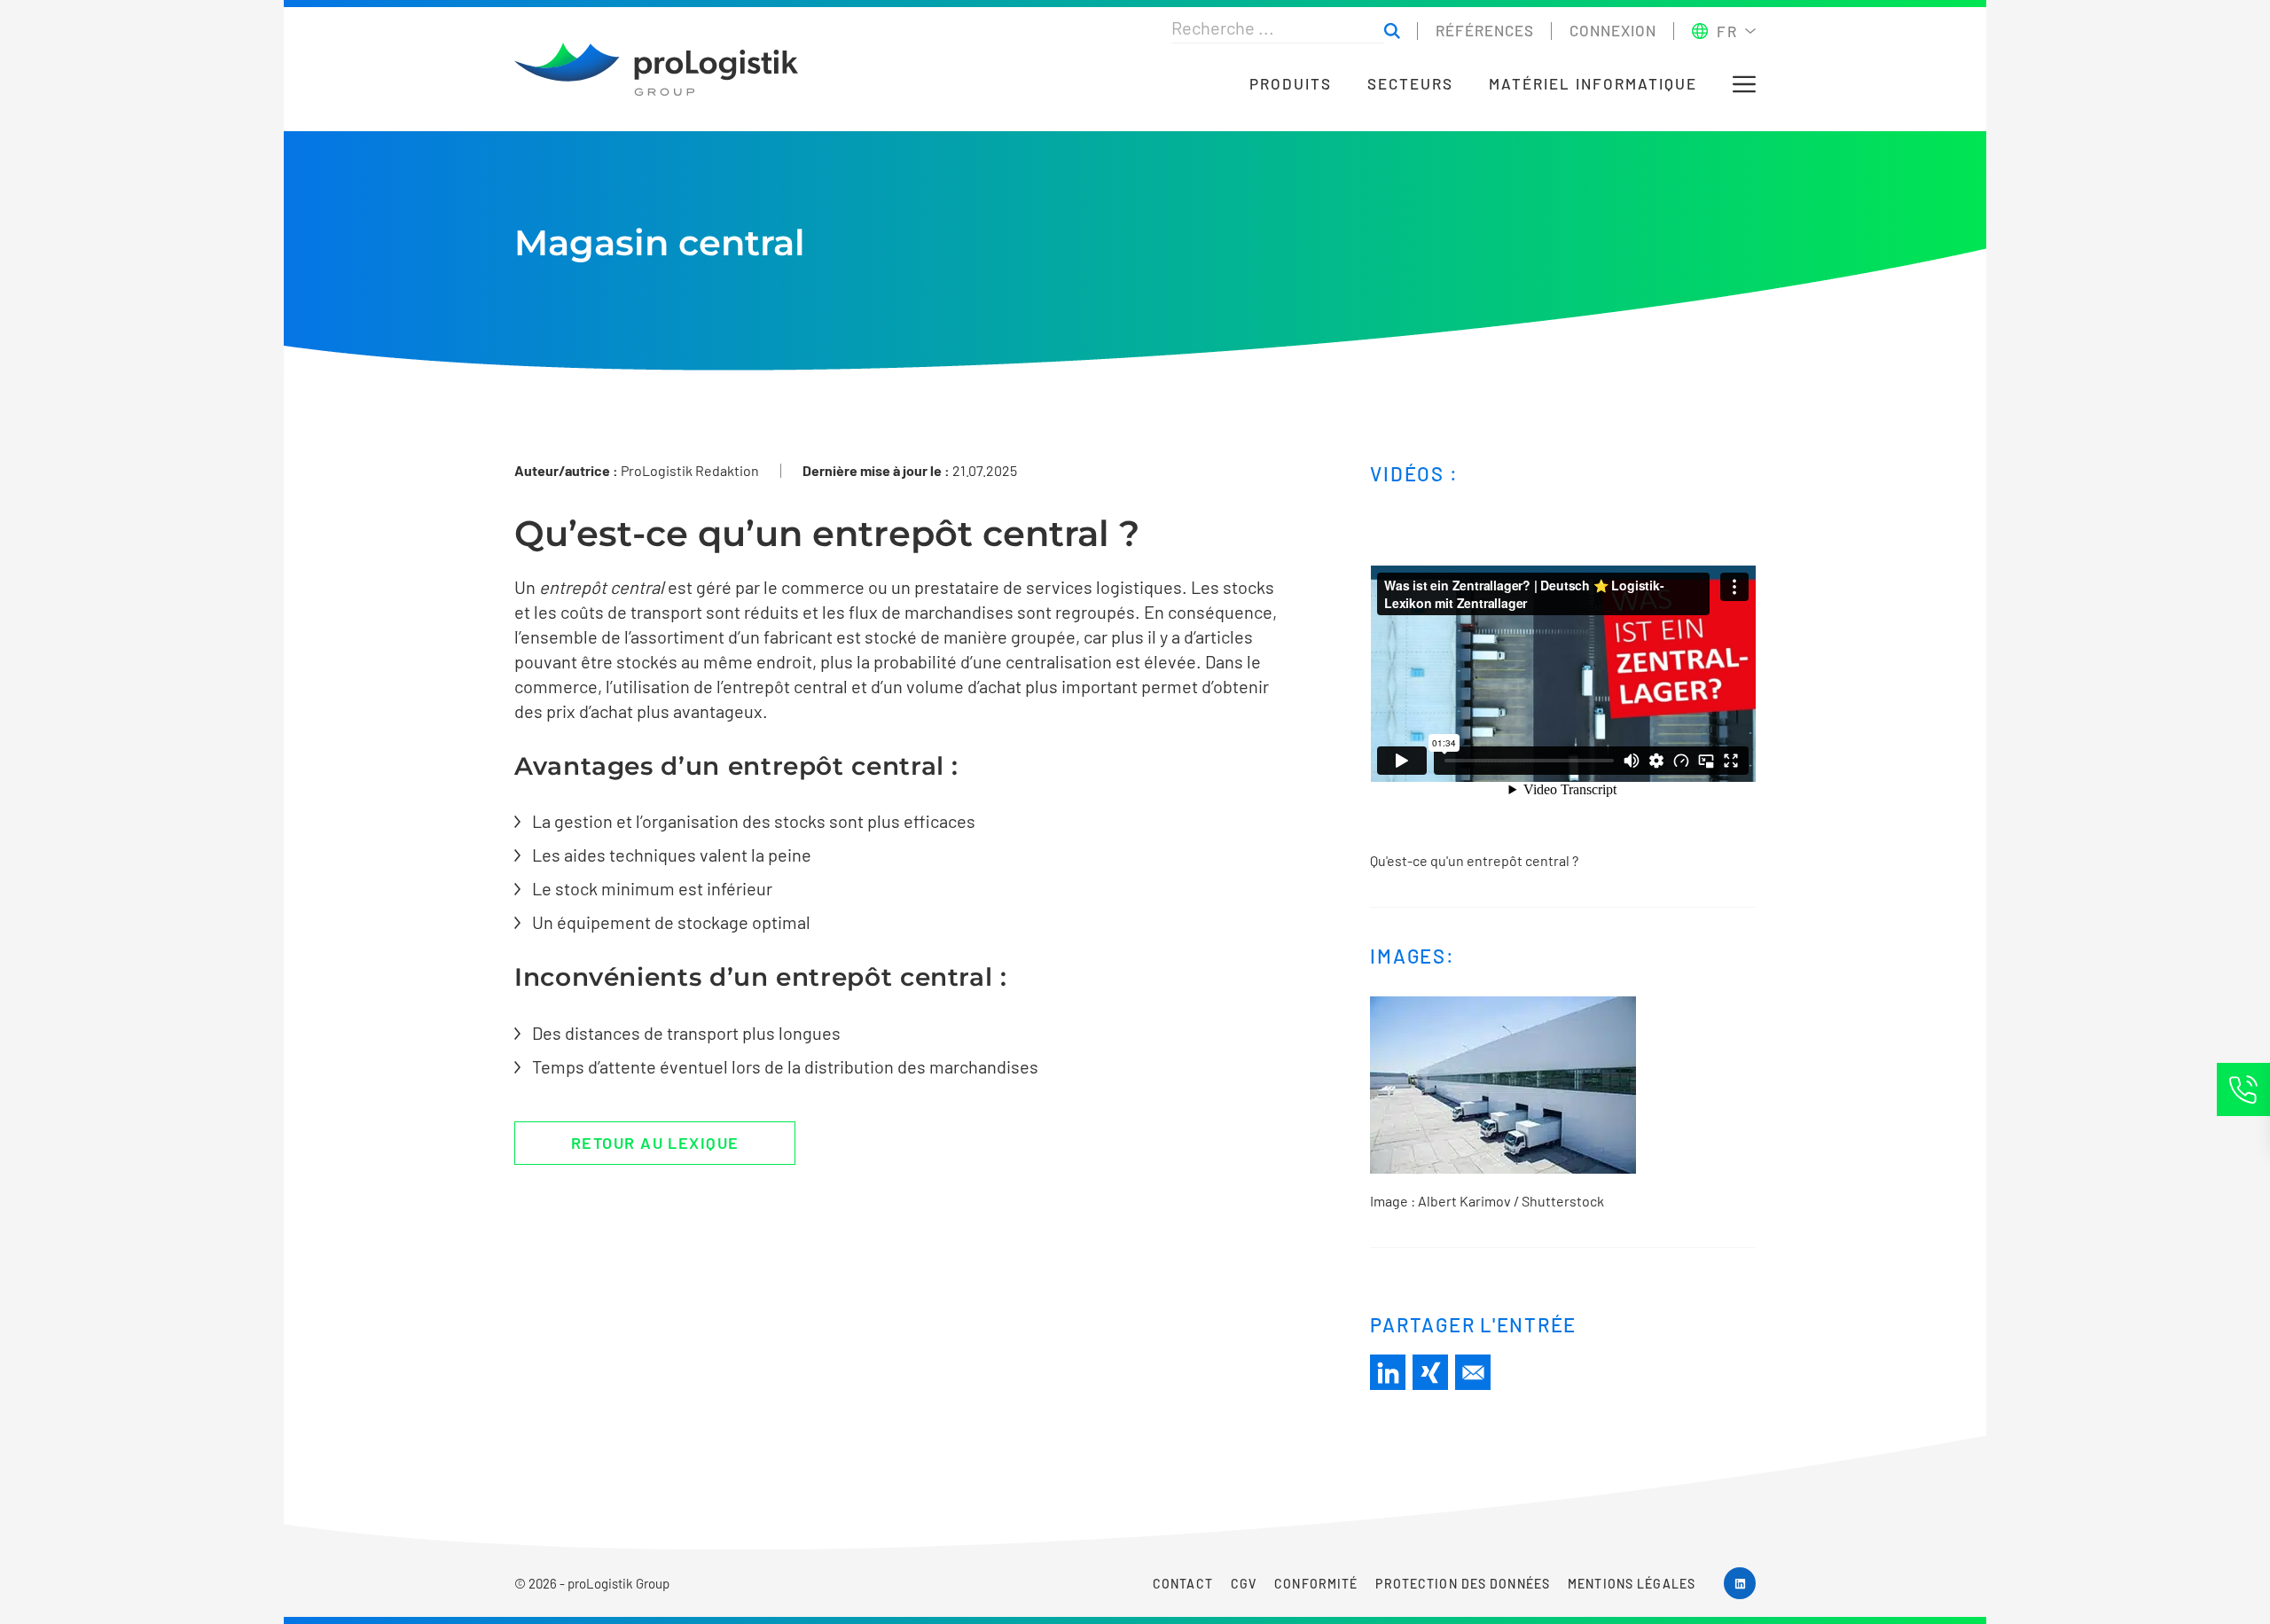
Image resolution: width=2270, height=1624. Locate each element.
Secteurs (1410, 84)
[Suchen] (1392, 31)
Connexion (1613, 30)
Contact (1183, 1584)
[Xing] (1430, 1372)
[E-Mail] (1473, 1372)
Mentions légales (1632, 1584)
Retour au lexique (655, 1143)
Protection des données (1463, 1584)
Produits (1291, 84)
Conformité (1316, 1584)
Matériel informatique (1593, 84)
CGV (1244, 1584)
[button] (1744, 84)
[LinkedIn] (1388, 1372)
